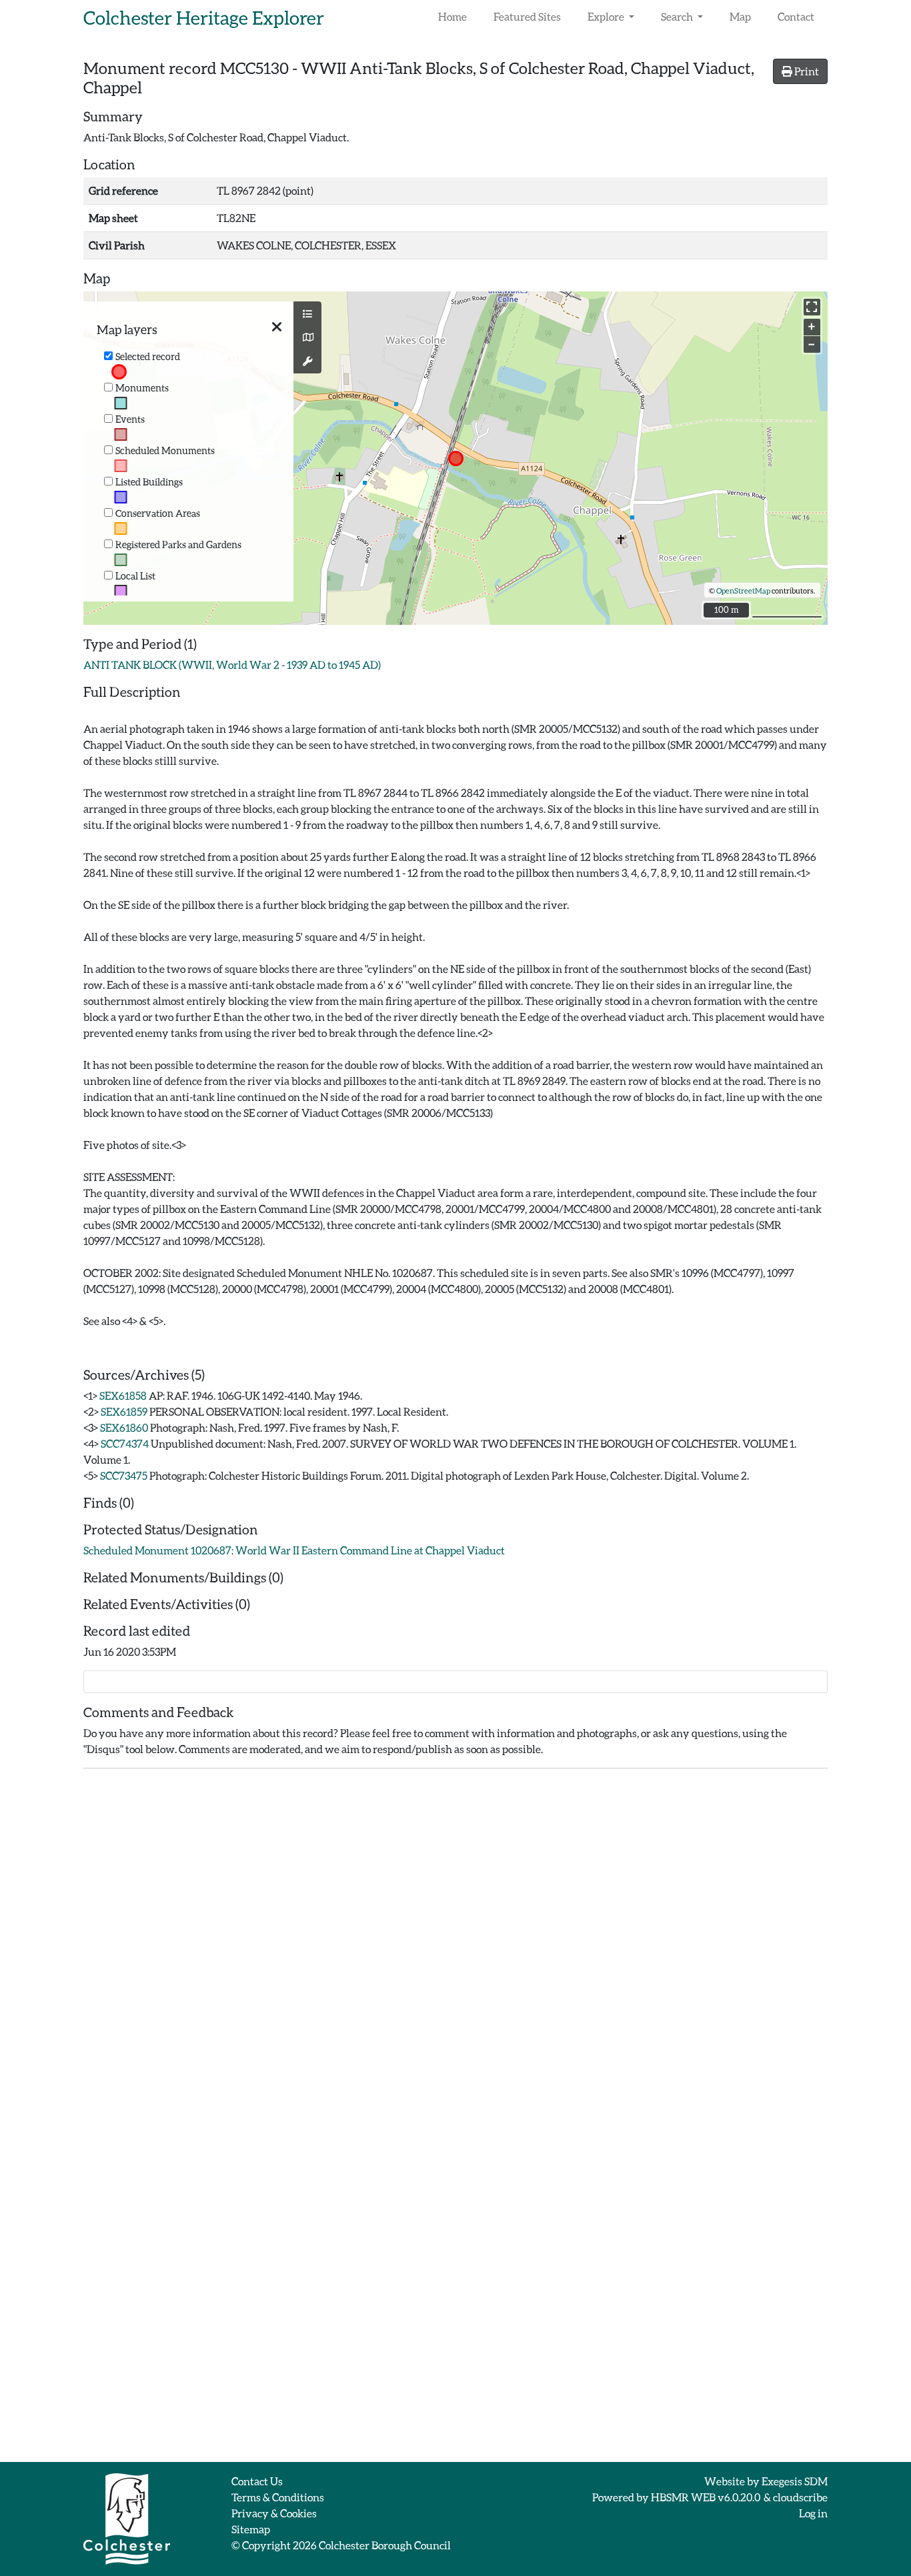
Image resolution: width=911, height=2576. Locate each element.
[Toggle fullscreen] (812, 307)
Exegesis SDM (795, 2481)
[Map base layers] (307, 337)
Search (678, 16)
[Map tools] (307, 361)
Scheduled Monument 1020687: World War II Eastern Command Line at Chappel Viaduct (294, 1550)
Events (130, 419)
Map (740, 16)
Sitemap (251, 2529)
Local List (135, 576)
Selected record (148, 356)
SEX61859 (124, 1411)
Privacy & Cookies (274, 2513)
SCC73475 (124, 1475)
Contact (796, 16)
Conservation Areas (158, 513)
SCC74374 (125, 1443)
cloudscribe (800, 2497)
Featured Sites (527, 16)
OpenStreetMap (743, 590)
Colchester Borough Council (385, 2545)
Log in (813, 2513)
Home (452, 16)
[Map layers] (307, 314)
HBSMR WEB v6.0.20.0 (706, 2497)
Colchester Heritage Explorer (204, 17)
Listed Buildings (149, 482)
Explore (607, 16)
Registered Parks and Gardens (178, 544)
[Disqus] (455, 1946)
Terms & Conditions (278, 2497)
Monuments (142, 388)
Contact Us (257, 2481)
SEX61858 (123, 1395)
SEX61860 (124, 1427)
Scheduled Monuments (165, 450)
